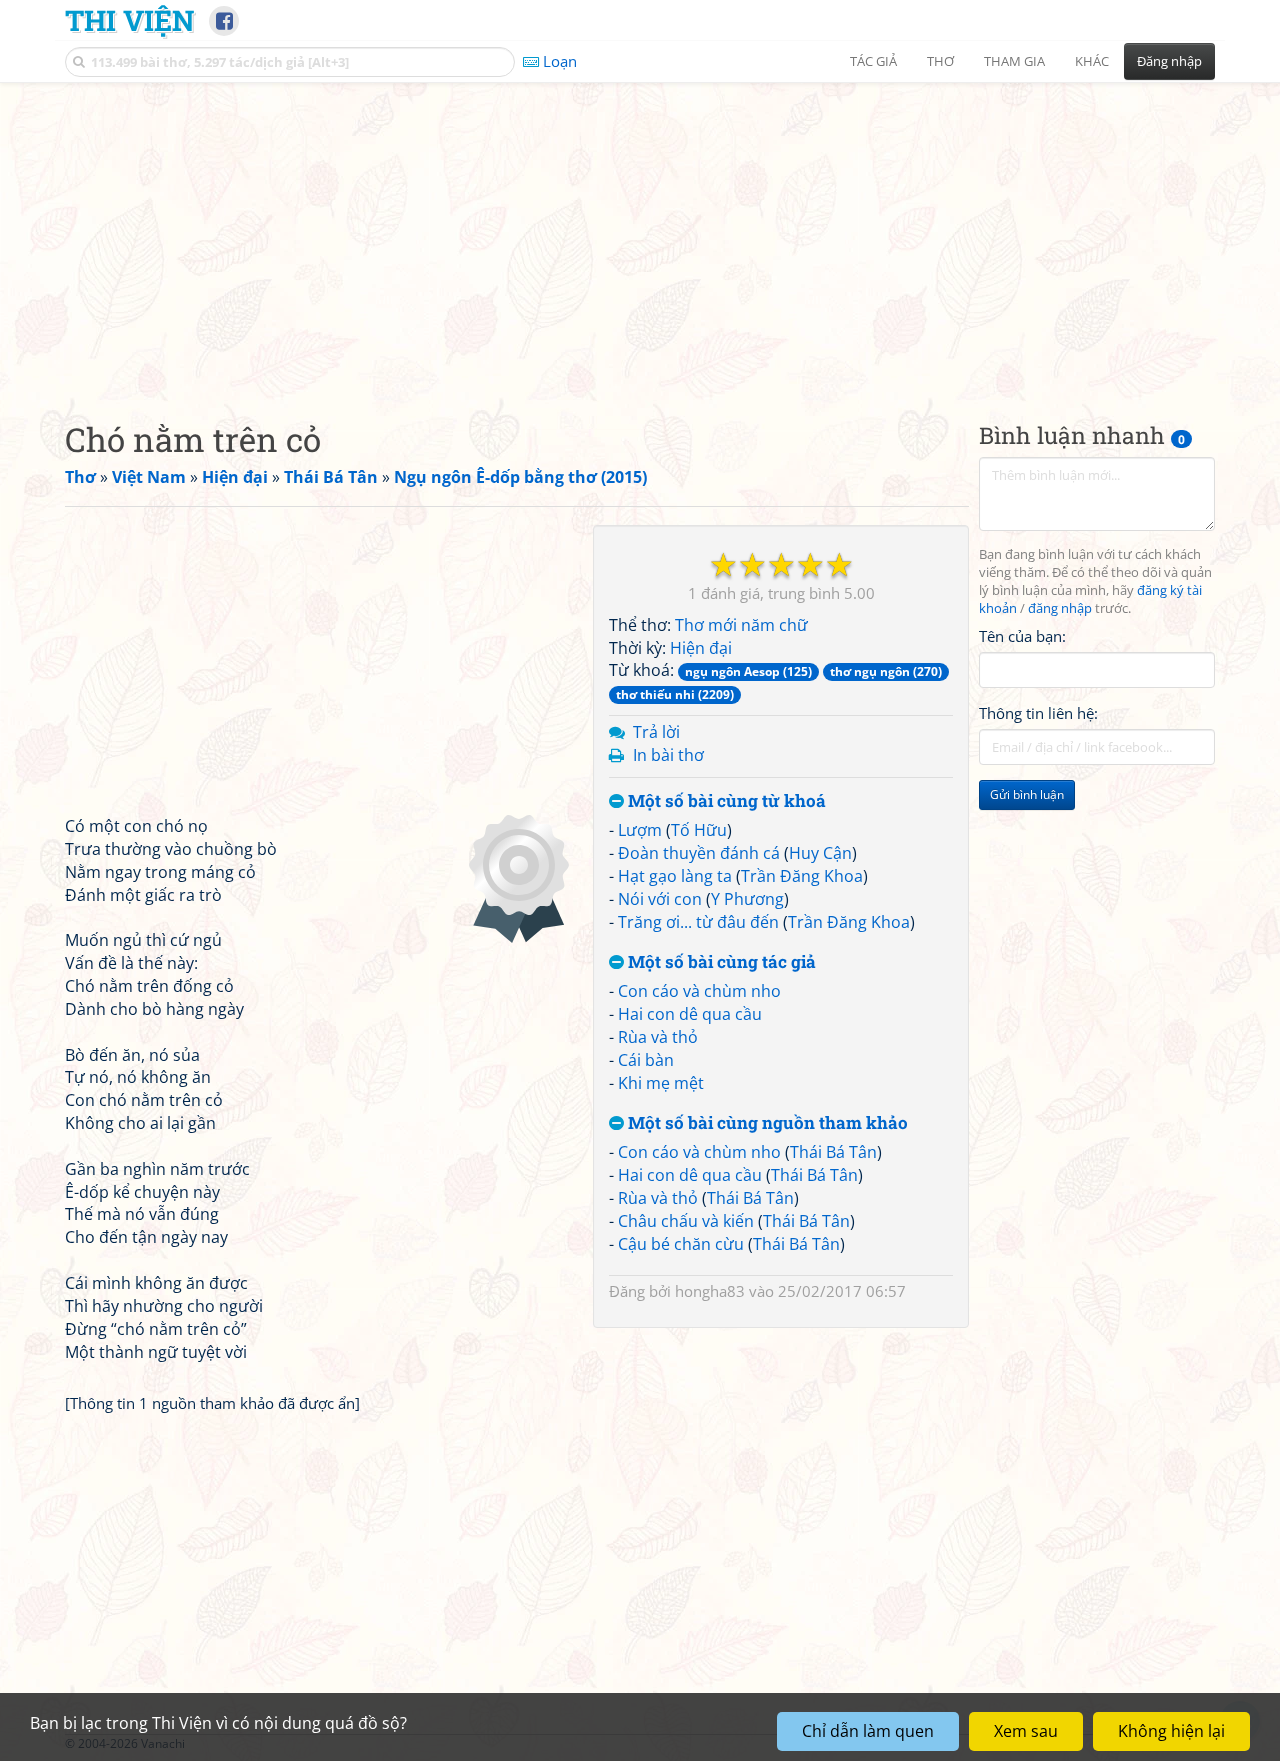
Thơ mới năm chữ (741, 625)
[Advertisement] (640, 235)
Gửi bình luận (1027, 795)
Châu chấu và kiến (686, 1221)
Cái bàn (646, 1060)
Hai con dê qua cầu (690, 1014)
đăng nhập (1060, 608)
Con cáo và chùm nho (699, 991)
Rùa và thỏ (658, 1037)
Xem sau (1026, 1731)
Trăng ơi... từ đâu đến (698, 922)
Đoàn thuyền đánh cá (699, 853)
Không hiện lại (1171, 1731)
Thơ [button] (940, 61)
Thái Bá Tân (833, 1152)
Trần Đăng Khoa (802, 876)
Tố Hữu (699, 830)
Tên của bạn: (1022, 636)
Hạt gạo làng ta (675, 876)
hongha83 (710, 1291)
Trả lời (656, 732)
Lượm (640, 830)
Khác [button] (1092, 61)
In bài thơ (668, 755)
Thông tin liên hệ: (1038, 714)
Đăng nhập (1169, 61)
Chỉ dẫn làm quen (868, 1731)
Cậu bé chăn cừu (681, 1244)
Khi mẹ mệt (661, 1083)
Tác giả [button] (873, 61)
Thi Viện (129, 20)
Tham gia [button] (1014, 61)
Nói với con (660, 899)
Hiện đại (701, 648)
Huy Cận (820, 853)
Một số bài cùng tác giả (720, 962)
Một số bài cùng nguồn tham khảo (766, 1123)
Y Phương (747, 899)
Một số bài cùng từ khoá (725, 801)
